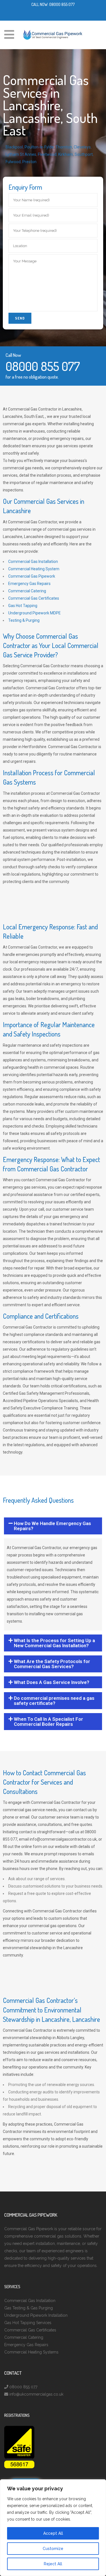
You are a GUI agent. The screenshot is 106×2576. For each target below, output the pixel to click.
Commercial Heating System (34, 569)
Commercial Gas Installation (33, 562)
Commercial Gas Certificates (34, 598)
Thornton (64, 147)
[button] (53, 1526)
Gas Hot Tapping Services (28, 2323)
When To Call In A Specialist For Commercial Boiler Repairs (48, 1722)
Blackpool (14, 147)
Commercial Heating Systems (31, 2352)
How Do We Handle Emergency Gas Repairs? (52, 1526)
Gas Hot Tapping (23, 606)
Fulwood (13, 162)
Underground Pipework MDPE (34, 613)
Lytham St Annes (21, 154)
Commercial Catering (27, 591)
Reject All (53, 2564)
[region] (53, 2528)
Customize (53, 2549)
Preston (29, 162)
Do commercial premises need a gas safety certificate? (54, 1701)
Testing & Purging (24, 620)
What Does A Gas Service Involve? (52, 1682)
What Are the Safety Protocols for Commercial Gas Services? (52, 1664)
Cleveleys (82, 147)
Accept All (53, 2533)
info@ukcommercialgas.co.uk (36, 2394)
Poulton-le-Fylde (39, 147)
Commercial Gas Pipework (32, 576)
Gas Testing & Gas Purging (29, 2308)
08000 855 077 (62, 4)
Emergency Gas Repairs (29, 584)
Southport (84, 154)
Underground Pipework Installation (36, 2315)
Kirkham (66, 154)
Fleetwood (47, 154)
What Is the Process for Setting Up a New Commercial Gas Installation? (54, 1643)
